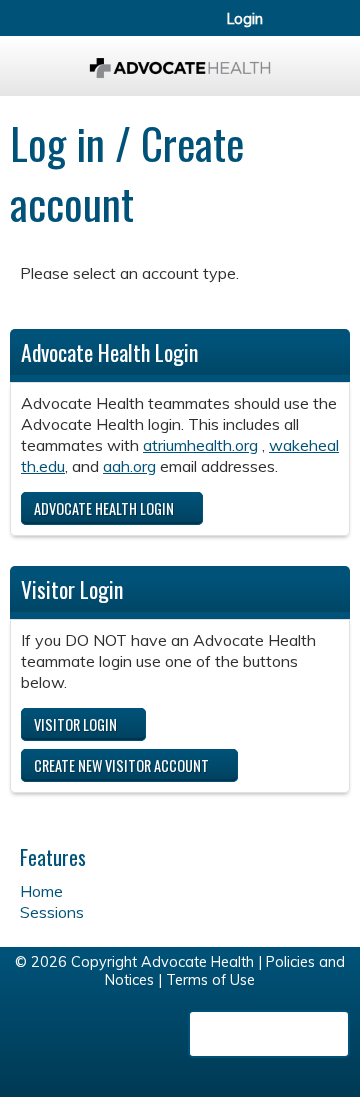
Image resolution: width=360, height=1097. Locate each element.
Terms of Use (210, 980)
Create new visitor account (121, 765)
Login (245, 19)
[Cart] (301, 29)
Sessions (52, 912)
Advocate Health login (104, 508)
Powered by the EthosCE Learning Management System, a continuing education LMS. (269, 1034)
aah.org (129, 466)
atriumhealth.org (200, 445)
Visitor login (75, 724)
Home (41, 891)
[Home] (180, 61)
